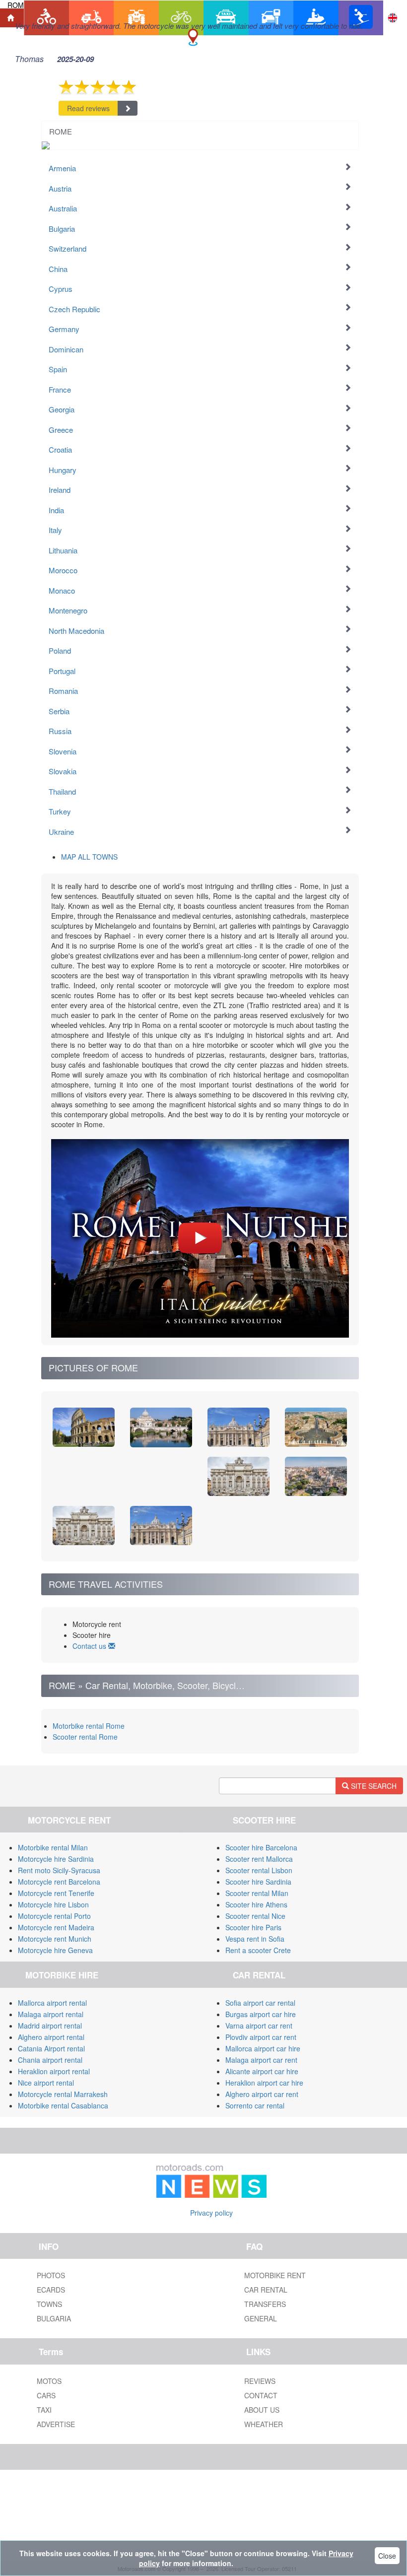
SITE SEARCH (373, 1786)
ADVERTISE (56, 2424)
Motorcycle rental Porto (54, 1916)
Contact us (90, 1646)
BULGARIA (54, 2318)
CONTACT (261, 2395)
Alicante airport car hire (262, 2071)
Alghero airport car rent (262, 2094)
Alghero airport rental (51, 2037)
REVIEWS (260, 2381)
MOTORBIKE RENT (275, 2275)
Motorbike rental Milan (53, 1847)
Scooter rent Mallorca (259, 1859)
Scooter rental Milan (257, 1893)
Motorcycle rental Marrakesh (63, 2094)
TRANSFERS (265, 2304)
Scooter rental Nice (255, 1916)
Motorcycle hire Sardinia (56, 1859)
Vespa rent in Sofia (255, 1939)
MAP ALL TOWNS (89, 857)
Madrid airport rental (50, 2026)
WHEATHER (264, 2424)
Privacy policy (211, 2213)
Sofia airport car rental (260, 2003)
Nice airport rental (46, 2083)
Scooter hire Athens (256, 1904)
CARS (46, 2395)
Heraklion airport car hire (264, 2083)
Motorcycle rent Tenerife (56, 1893)
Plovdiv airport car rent (261, 2037)
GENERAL (261, 2318)
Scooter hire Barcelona (261, 1847)
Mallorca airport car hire (263, 2048)
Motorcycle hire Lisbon (53, 1904)
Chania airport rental (50, 2060)
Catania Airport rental (51, 2048)
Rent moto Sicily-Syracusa (59, 1870)
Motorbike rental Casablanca (63, 2105)
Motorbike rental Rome (89, 1726)
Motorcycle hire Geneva (55, 1950)
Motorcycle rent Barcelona (59, 1882)
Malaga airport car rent (261, 2060)
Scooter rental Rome (85, 1737)
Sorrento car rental (255, 2105)
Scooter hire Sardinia (258, 1882)
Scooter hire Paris (253, 1927)
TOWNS (49, 2304)
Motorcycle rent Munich (55, 1939)
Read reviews (88, 108)
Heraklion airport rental (54, 2071)
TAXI (44, 2410)
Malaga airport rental (51, 2014)
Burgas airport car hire (261, 2014)
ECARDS (51, 2290)
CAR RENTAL (266, 2290)
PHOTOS (51, 2275)
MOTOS (49, 2381)
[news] (211, 2179)
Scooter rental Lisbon (259, 1870)
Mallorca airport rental (52, 2003)
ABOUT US (262, 2410)
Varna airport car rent (259, 2026)
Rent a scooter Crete (258, 1950)
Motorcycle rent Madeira (56, 1927)
